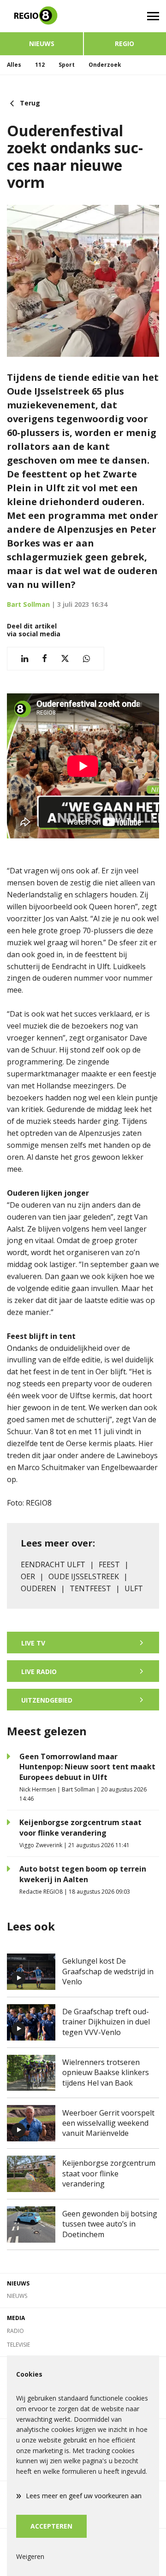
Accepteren (51, 2526)
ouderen (39, 1588)
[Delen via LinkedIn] (25, 659)
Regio (125, 44)
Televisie (18, 2345)
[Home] (41, 16)
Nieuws (42, 44)
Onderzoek (105, 65)
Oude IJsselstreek (84, 1576)
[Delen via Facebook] (44, 659)
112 (40, 65)
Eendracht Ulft (53, 1564)
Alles (14, 65)
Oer (28, 1576)
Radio (15, 2331)
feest (109, 1564)
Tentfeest (90, 1588)
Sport (67, 65)
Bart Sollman (28, 604)
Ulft (134, 1588)
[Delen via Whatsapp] (86, 659)
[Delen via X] (65, 659)
